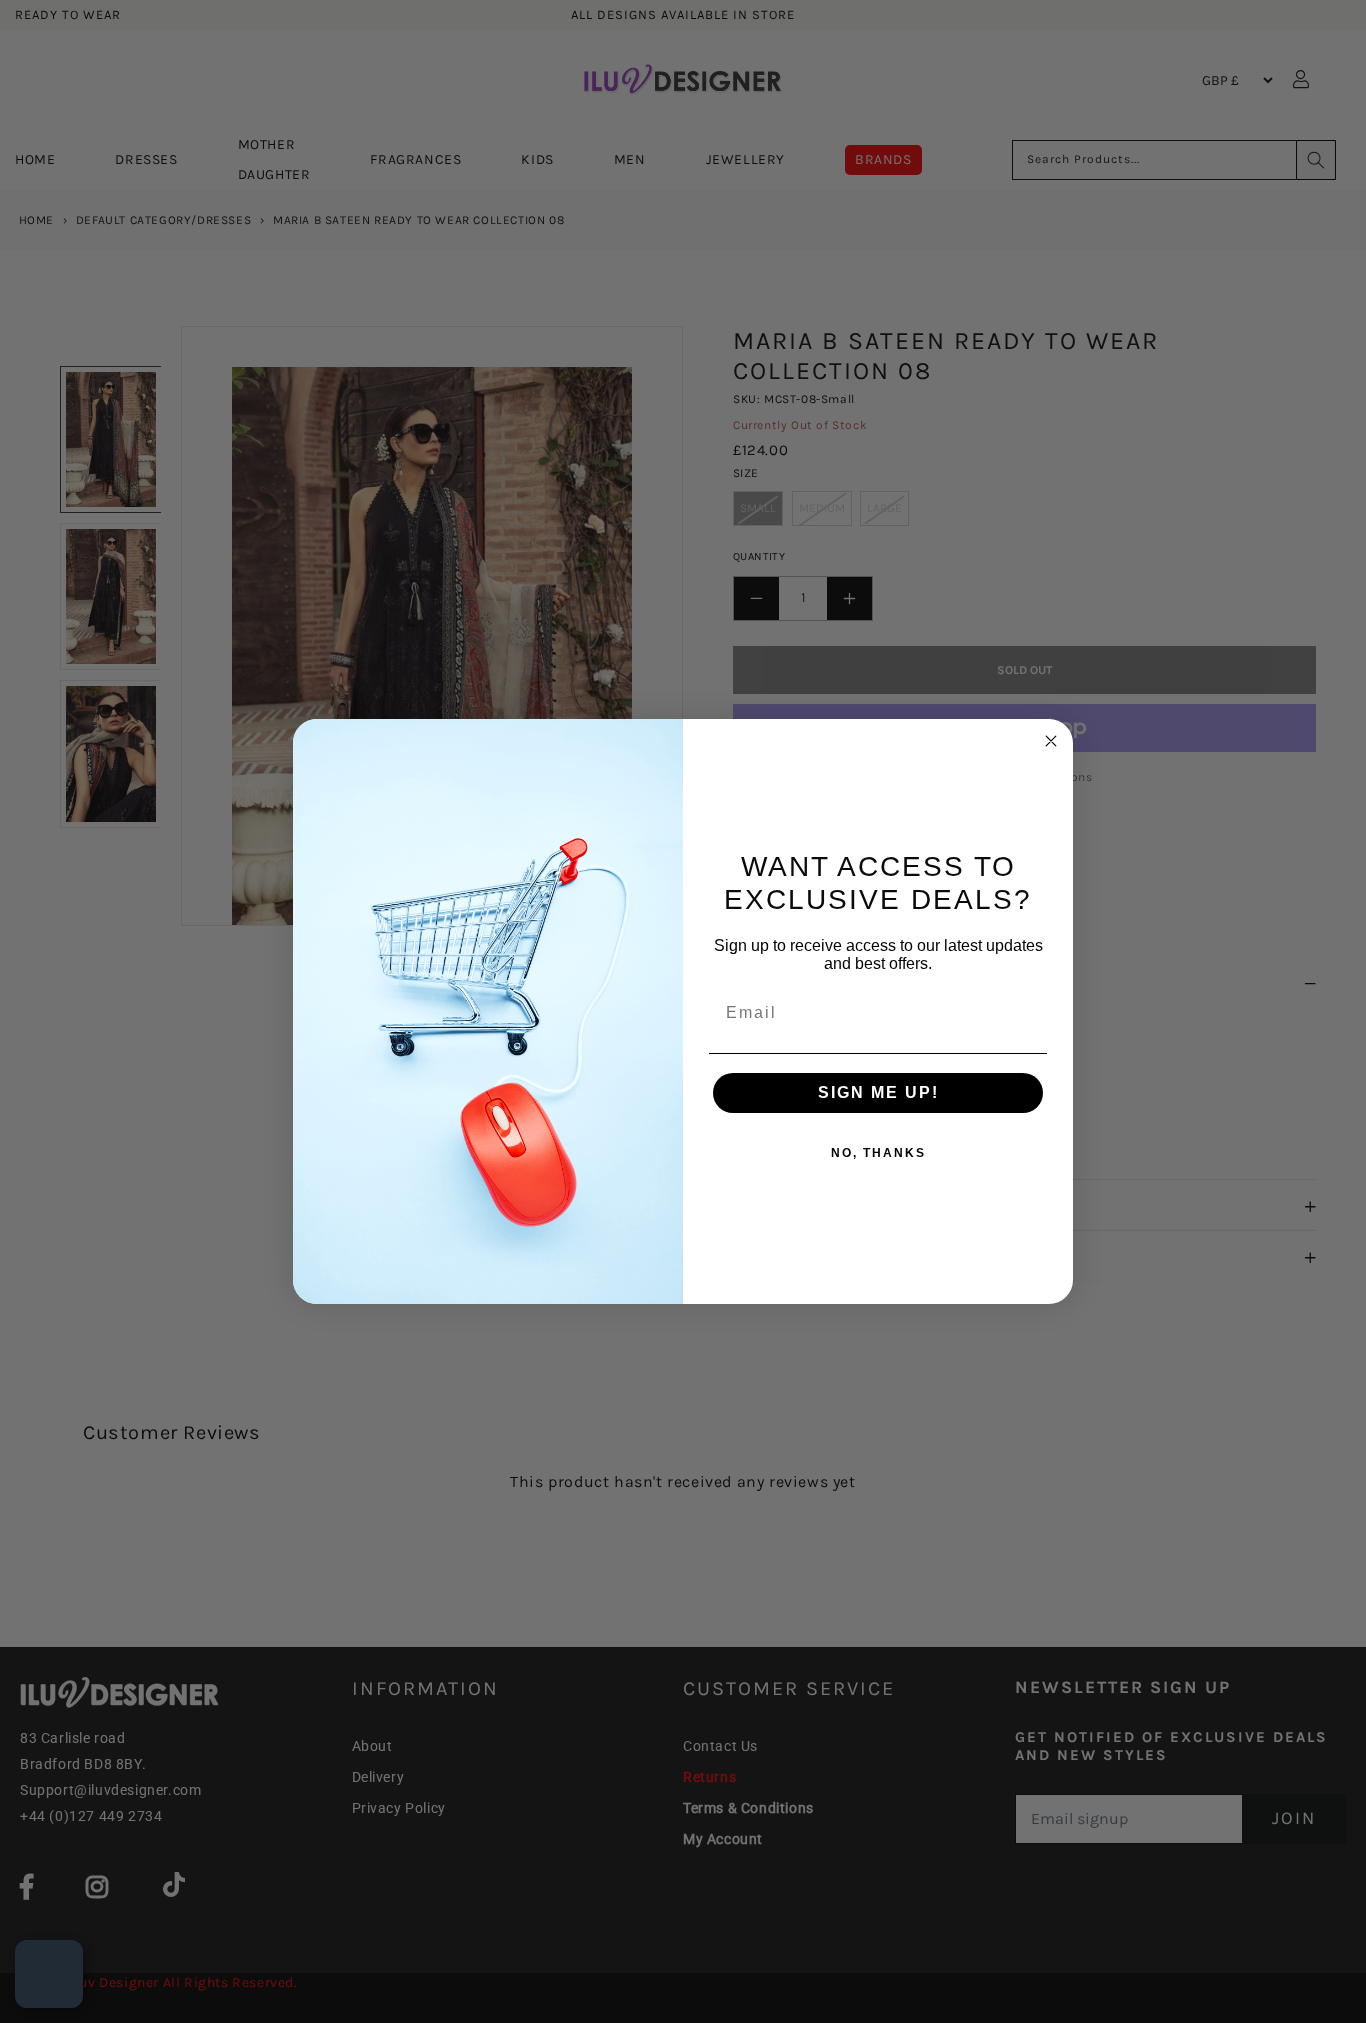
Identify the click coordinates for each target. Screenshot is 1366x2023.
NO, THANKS (878, 1153)
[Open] (49, 1974)
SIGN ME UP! (878, 1092)
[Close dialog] (1051, 741)
